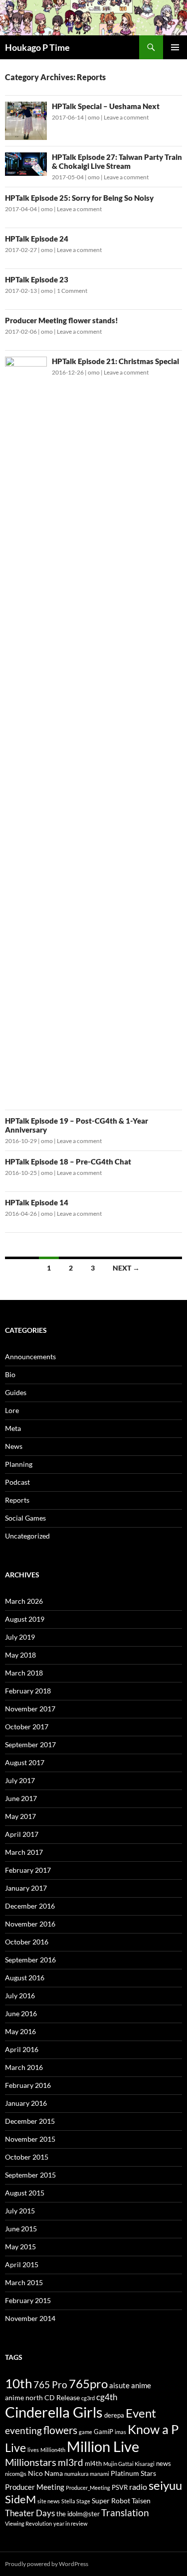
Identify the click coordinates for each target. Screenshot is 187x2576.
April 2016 (22, 2049)
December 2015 (30, 2121)
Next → (126, 1268)
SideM (20, 2499)
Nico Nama (45, 2473)
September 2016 (30, 1960)
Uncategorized (27, 1536)
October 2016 (27, 1942)
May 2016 (20, 2031)
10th (18, 2383)
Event (141, 2413)
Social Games (25, 1518)
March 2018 (24, 1673)
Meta (13, 1428)
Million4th (53, 2450)
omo (94, 117)
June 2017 (21, 1798)
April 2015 (22, 2264)
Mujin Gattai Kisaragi (129, 2464)
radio (138, 2487)
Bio (10, 1374)
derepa (114, 2415)
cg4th (107, 2397)
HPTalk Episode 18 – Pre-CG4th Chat (68, 1161)
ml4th (93, 2464)
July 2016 (20, 1996)
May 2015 (20, 2247)
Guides (16, 1392)
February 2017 (28, 1870)
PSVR (120, 2488)
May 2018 (20, 1655)
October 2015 (27, 2157)
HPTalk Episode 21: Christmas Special (115, 361)
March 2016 (24, 2067)
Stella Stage (76, 2501)
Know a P (153, 2429)
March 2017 (24, 1852)
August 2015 (25, 2193)
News (14, 1446)
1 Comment (72, 291)
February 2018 (28, 1691)
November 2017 (30, 1709)
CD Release (62, 2397)
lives (33, 2450)
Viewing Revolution (28, 2523)
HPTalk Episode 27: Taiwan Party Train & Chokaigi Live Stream (117, 161)
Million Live (103, 2447)
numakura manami (87, 2474)
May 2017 (20, 1816)
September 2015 (30, 2175)
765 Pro (50, 2384)
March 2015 (24, 2282)
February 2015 (28, 2300)
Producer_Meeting (88, 2488)
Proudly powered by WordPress (47, 2564)
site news (49, 2501)
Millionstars (31, 2462)
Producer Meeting (35, 2487)
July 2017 (20, 1780)
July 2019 (20, 1637)
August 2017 (25, 1762)
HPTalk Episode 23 (37, 279)
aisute (119, 2385)
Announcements (30, 1356)
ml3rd (71, 2462)
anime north (24, 2397)
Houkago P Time (37, 47)
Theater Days (30, 2513)
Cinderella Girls (54, 2412)
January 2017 (26, 1888)
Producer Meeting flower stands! (62, 320)
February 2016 (28, 2085)
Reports (17, 1500)
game (86, 2432)
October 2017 (27, 1727)
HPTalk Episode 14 (37, 1202)
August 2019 (25, 1619)
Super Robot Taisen (121, 2501)
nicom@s (16, 2474)
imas (120, 2432)
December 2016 (30, 1906)
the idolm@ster (78, 2514)
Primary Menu (175, 47)
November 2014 (30, 2318)
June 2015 (21, 2229)
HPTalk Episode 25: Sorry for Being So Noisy (79, 198)
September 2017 (30, 1744)
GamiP (103, 2432)
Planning (19, 1464)
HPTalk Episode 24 (37, 239)
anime (141, 2385)
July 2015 (20, 2211)
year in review (70, 2523)
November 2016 (30, 1924)
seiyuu (165, 2485)
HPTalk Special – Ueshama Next (106, 106)
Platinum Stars (133, 2473)
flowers (60, 2430)
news (164, 2464)
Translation (125, 2512)
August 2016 (25, 1978)
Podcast (17, 1482)
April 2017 (22, 1834)
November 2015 (30, 2139)
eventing (23, 2430)
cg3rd (88, 2398)
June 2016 (21, 2013)
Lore (12, 1410)
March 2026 (24, 1601)
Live (15, 2447)
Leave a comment (126, 117)
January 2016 (26, 2103)
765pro (88, 2383)
